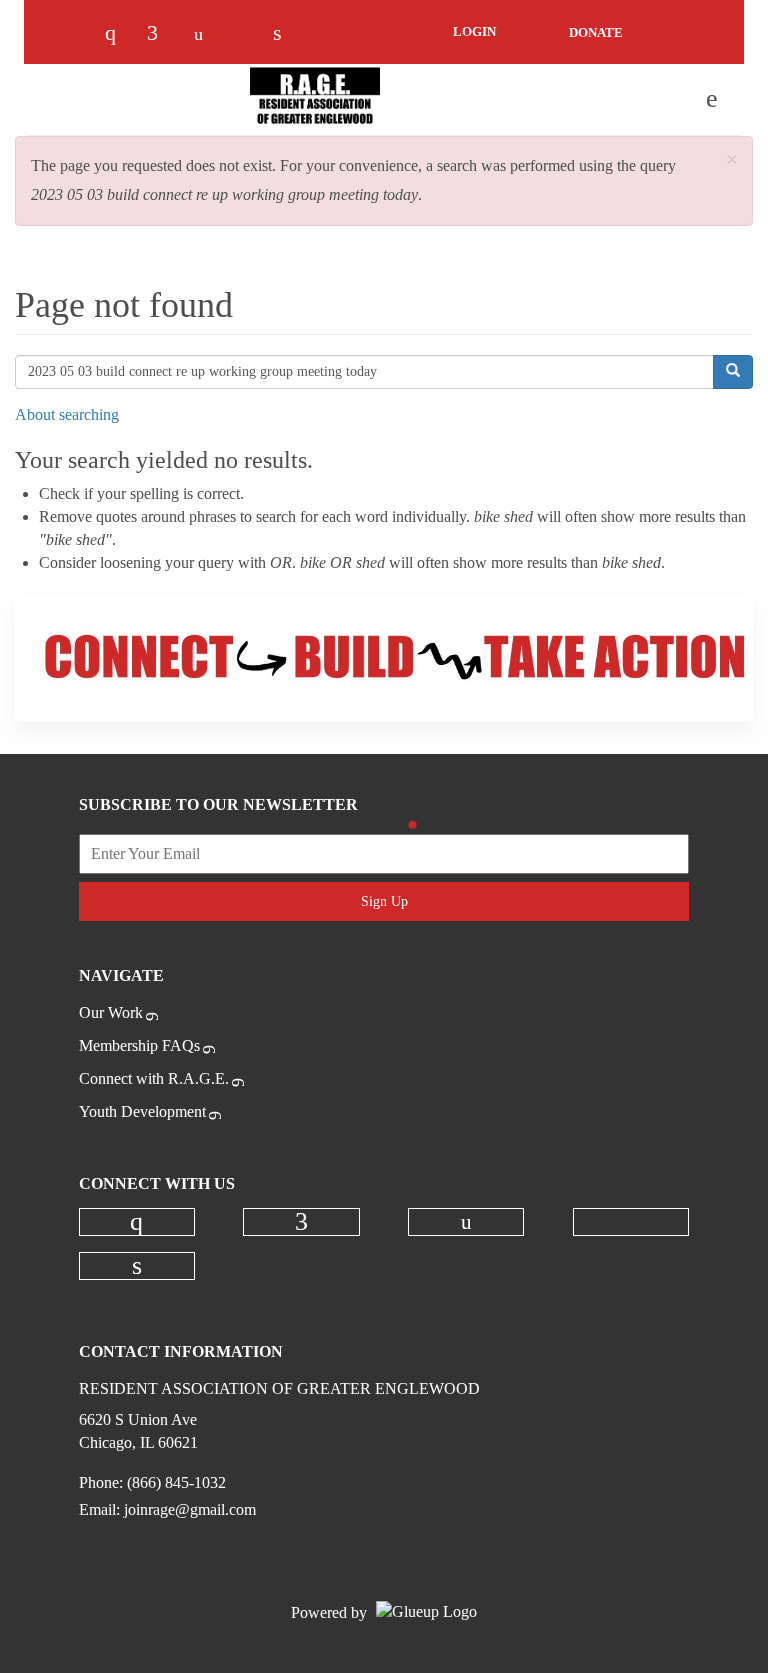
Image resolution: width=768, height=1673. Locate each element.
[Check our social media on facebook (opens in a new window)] (162, 34)
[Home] (315, 99)
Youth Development (142, 1111)
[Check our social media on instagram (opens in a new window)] (120, 34)
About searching (67, 414)
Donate (596, 32)
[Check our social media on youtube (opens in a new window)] (204, 34)
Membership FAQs (139, 1045)
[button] (732, 160)
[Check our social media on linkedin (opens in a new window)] (288, 34)
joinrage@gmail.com (190, 1509)
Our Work (111, 1012)
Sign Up (384, 901)
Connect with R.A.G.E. (154, 1078)
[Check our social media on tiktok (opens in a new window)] (246, 34)
